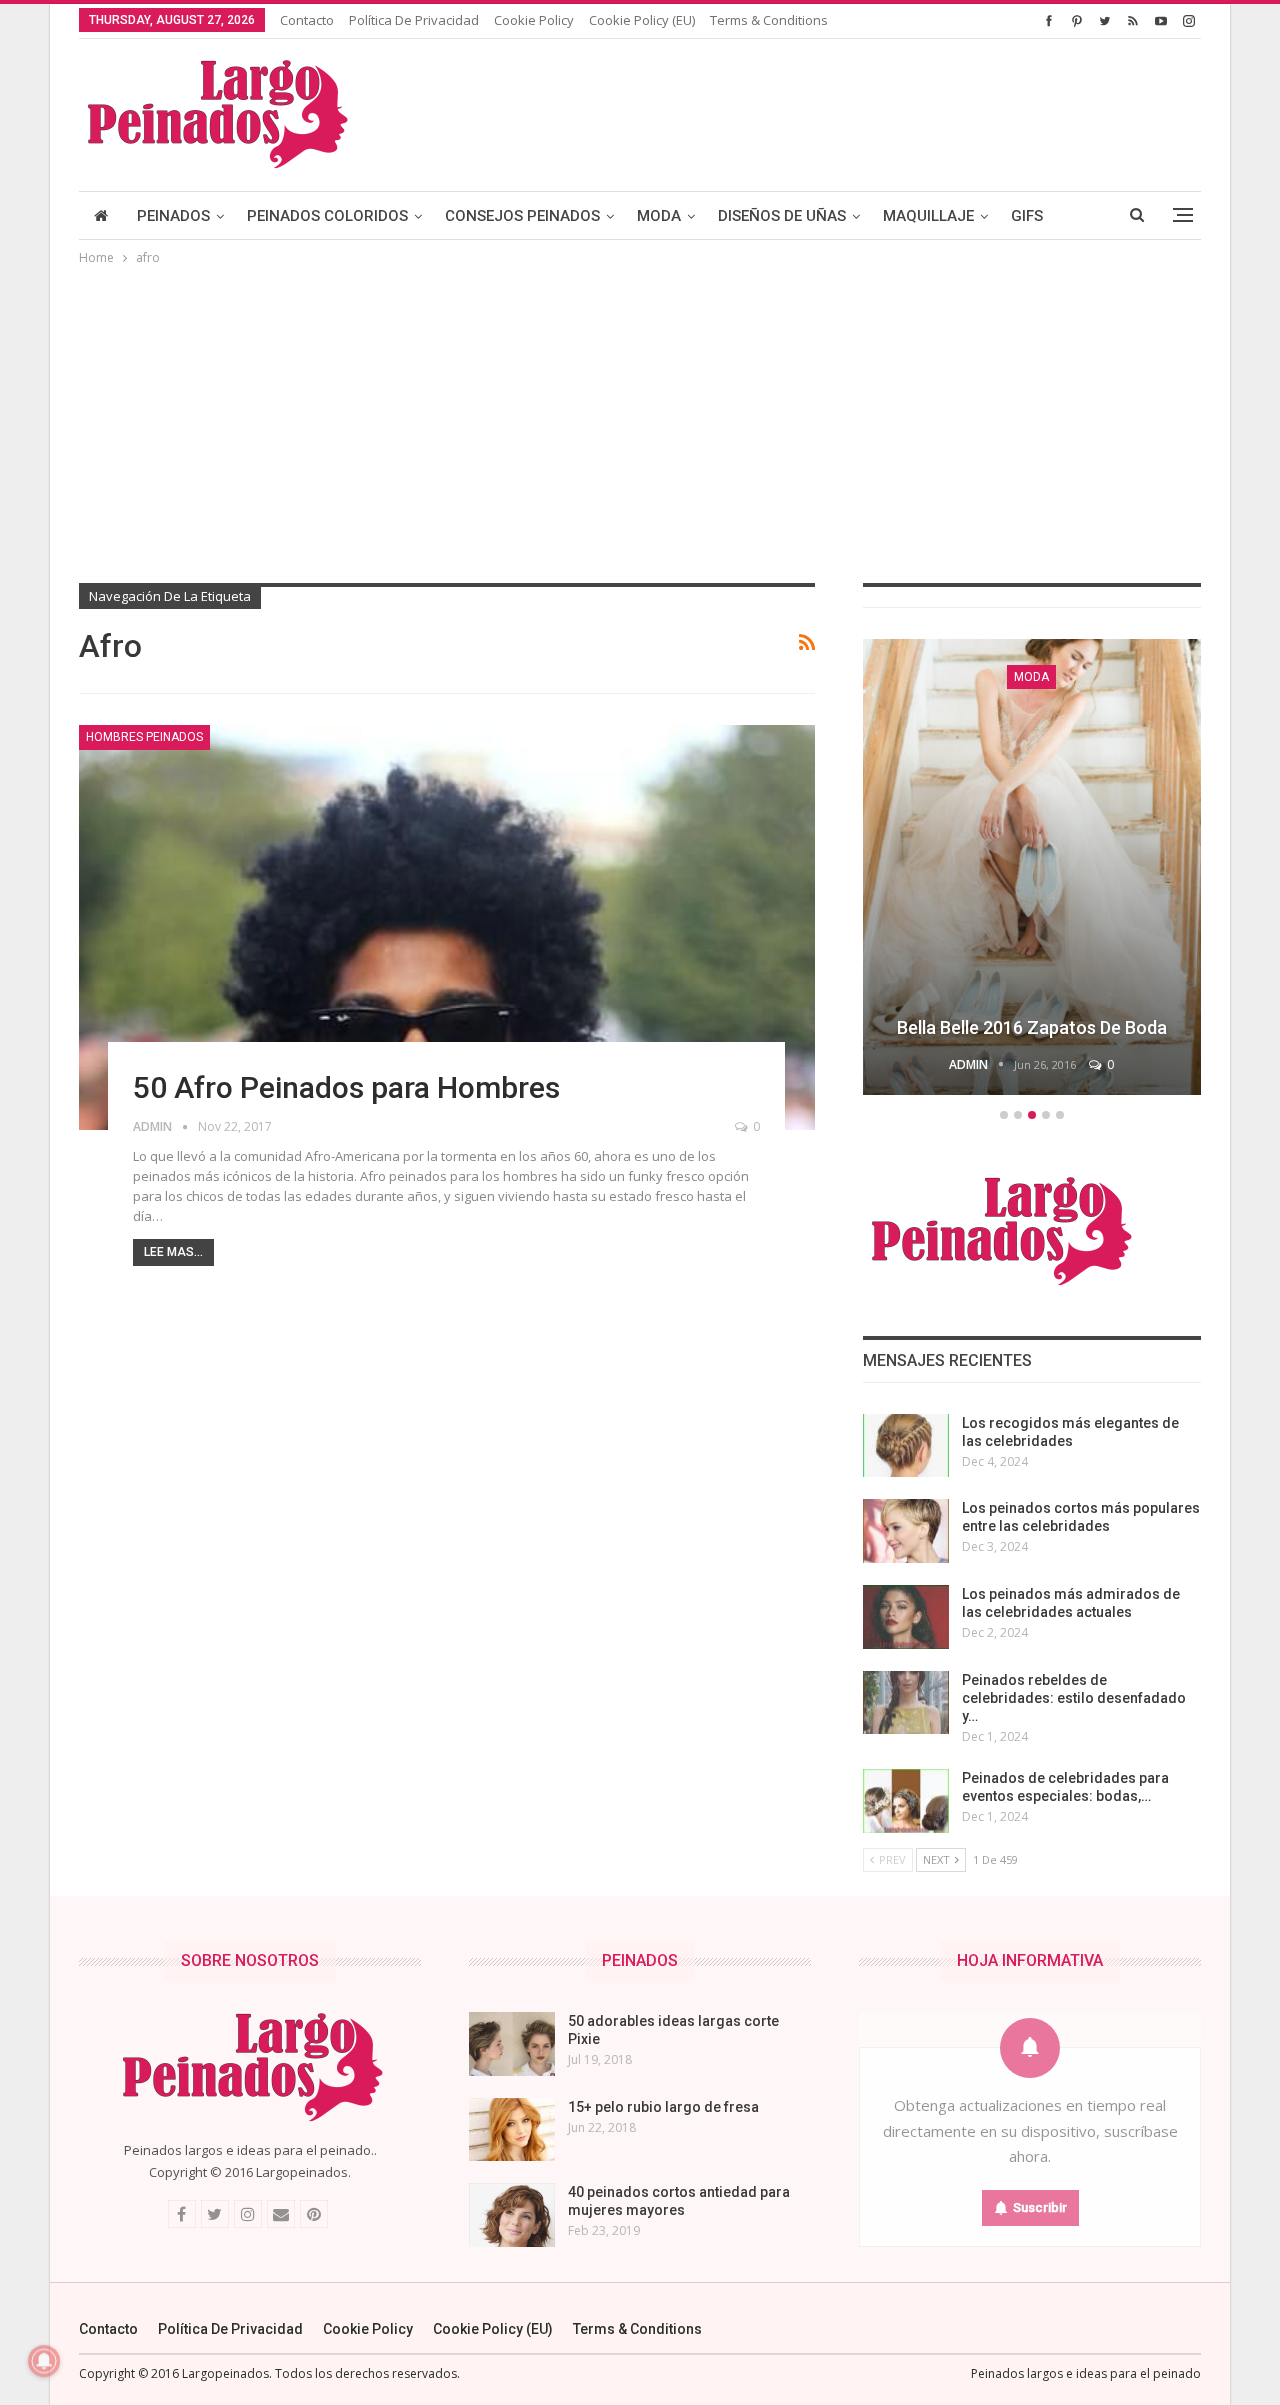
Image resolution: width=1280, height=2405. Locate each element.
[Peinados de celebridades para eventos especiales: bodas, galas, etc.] (906, 1801)
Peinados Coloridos (327, 216)
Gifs (1027, 216)
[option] (1032, 870)
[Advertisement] (640, 419)
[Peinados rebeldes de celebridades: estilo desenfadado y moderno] (906, 1703)
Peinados (173, 216)
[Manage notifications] (44, 2361)
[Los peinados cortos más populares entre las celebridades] (906, 1531)
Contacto (307, 20)
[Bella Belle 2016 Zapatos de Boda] (1032, 867)
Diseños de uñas (782, 216)
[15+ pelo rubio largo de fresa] (512, 2130)
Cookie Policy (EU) (642, 20)
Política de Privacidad (414, 20)
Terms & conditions (769, 20)
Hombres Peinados (144, 737)
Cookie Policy (534, 20)
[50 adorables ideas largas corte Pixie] (512, 2044)
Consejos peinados (522, 216)
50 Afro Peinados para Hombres (346, 1087)
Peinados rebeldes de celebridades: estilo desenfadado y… (1074, 1698)
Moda (659, 216)
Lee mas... (173, 1252)
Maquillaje (928, 216)
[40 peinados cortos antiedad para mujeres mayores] (512, 2215)
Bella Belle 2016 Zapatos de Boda (1032, 1027)
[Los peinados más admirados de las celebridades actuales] (906, 1617)
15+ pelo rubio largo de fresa (663, 2107)
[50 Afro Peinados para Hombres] (447, 927)
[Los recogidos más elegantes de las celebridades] (906, 1446)
